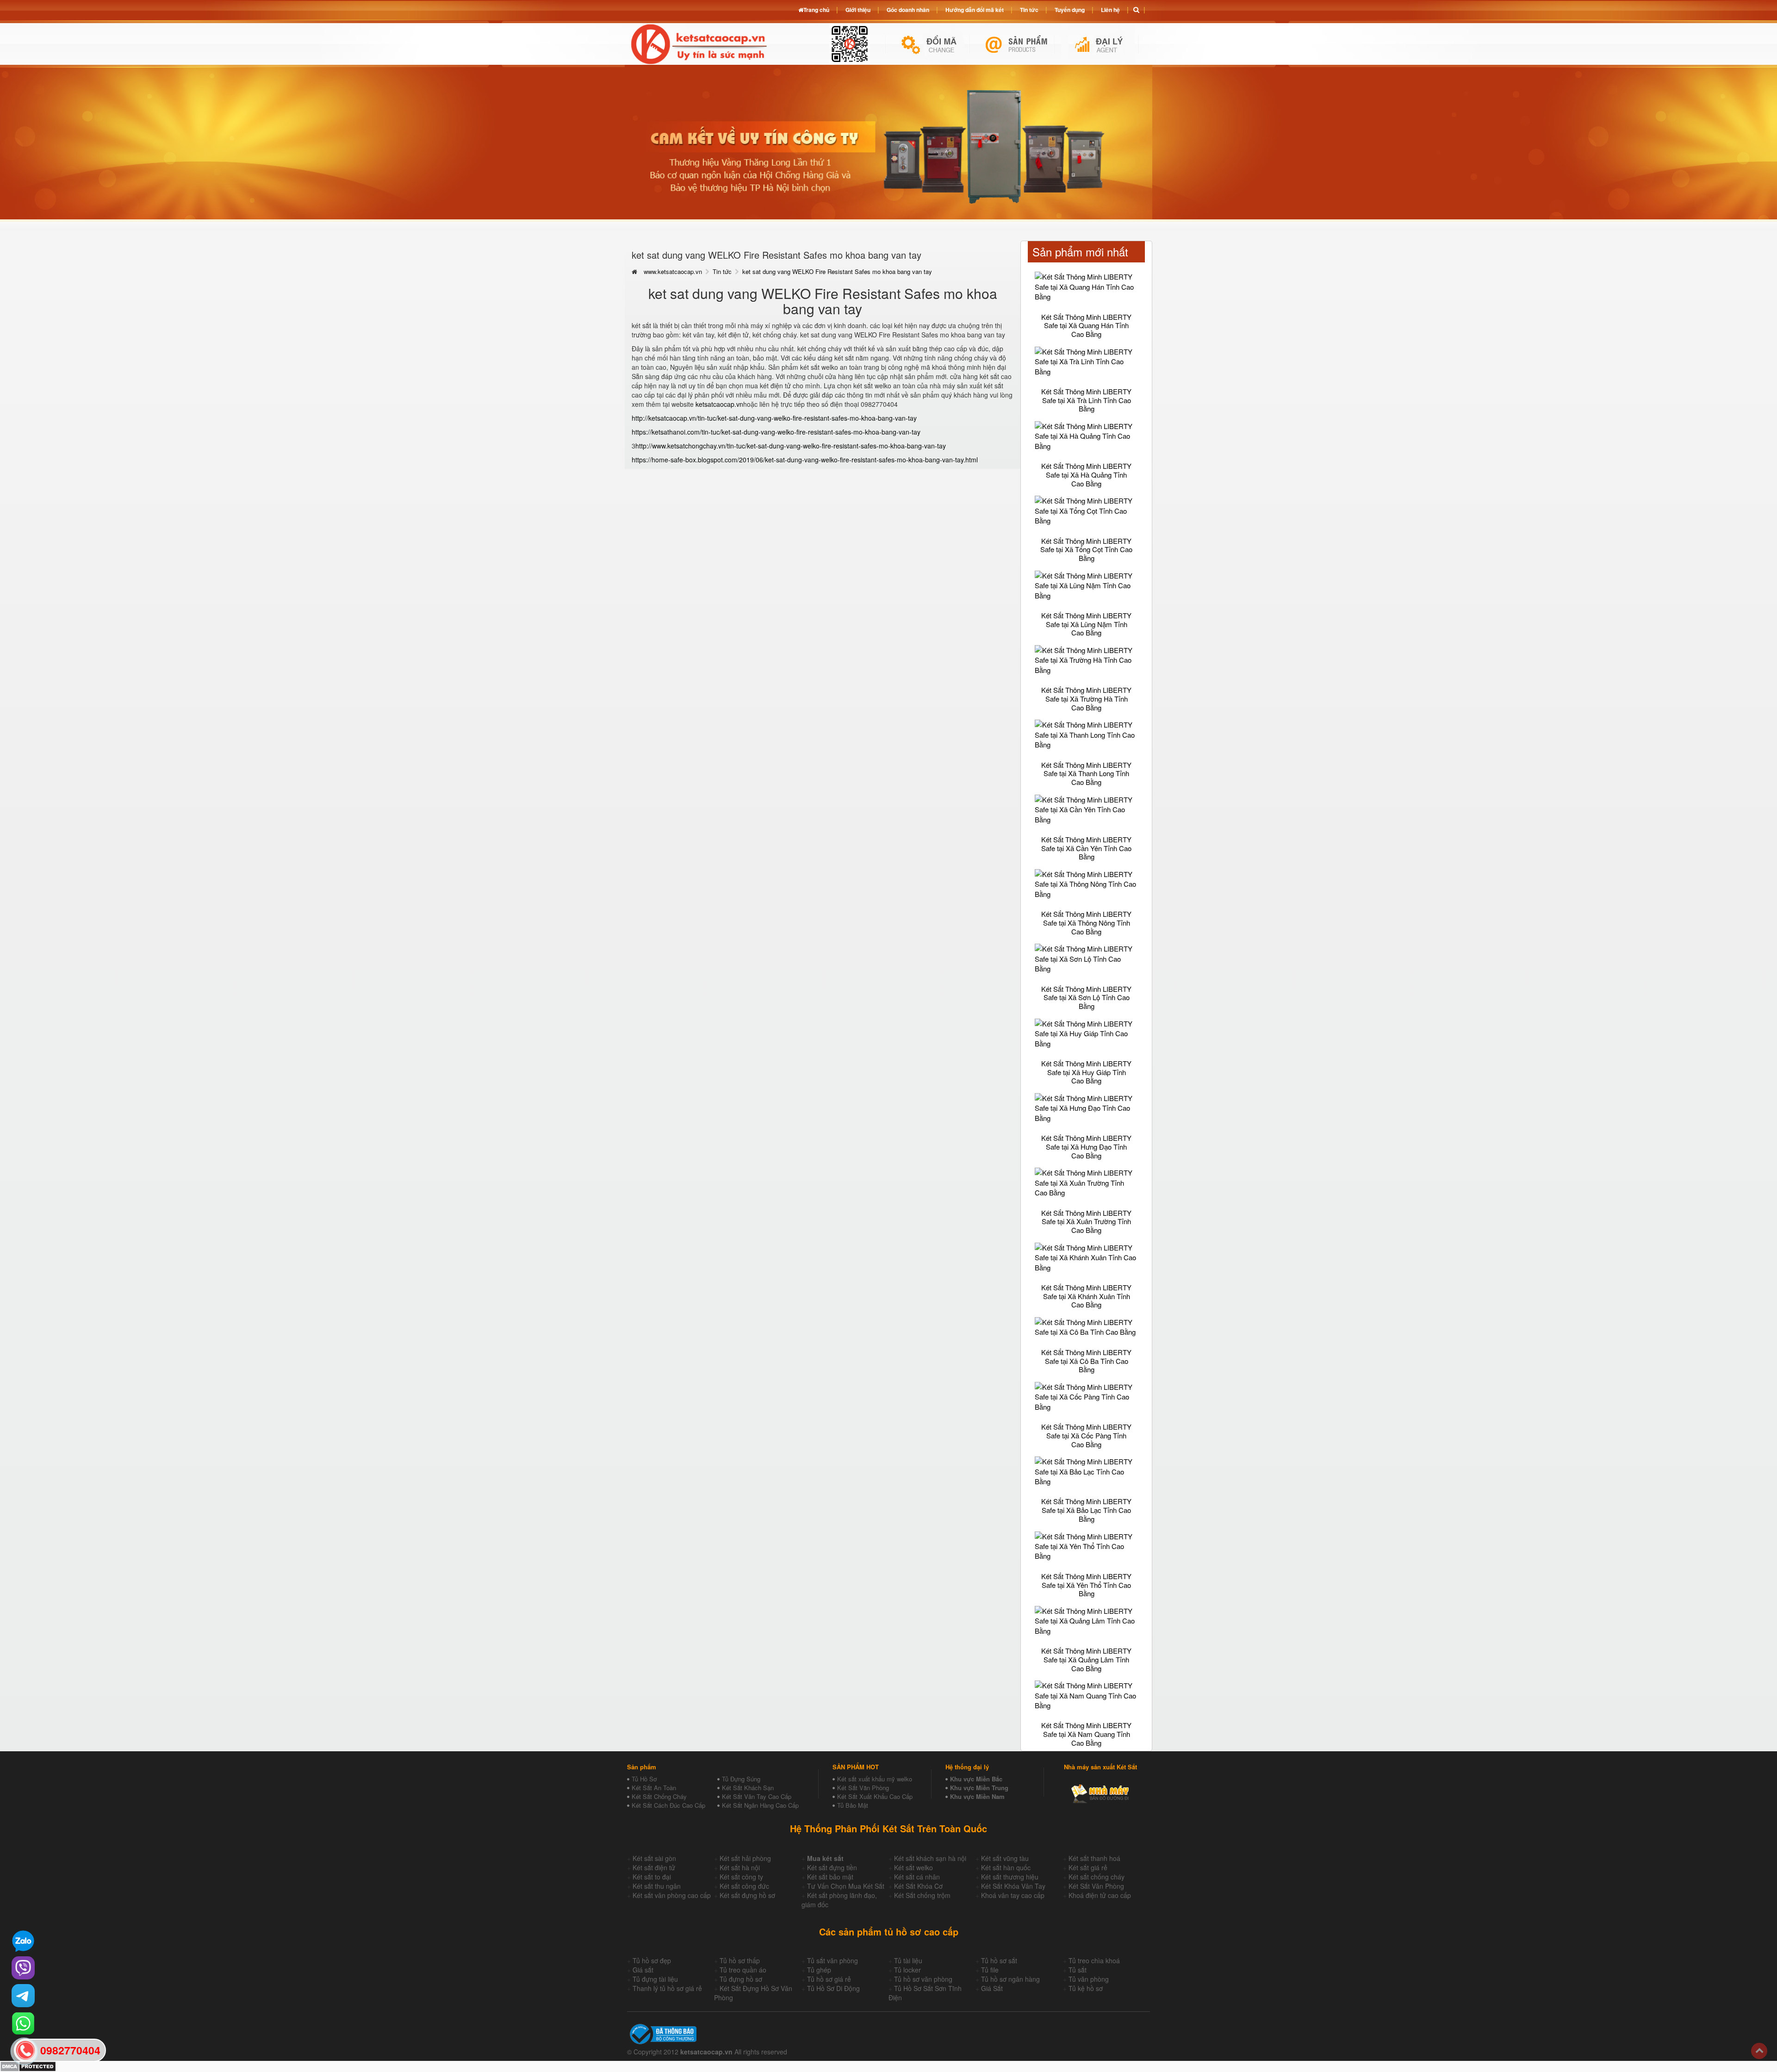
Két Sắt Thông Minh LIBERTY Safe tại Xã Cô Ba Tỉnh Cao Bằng (1086, 1361)
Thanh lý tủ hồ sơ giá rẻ (667, 1988)
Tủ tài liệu (908, 1960)
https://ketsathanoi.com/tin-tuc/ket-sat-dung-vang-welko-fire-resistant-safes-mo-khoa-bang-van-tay (776, 432)
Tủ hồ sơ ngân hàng (1010, 1979)
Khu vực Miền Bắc (976, 1779)
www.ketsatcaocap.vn (673, 271)
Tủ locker (907, 1970)
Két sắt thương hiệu (1010, 1877)
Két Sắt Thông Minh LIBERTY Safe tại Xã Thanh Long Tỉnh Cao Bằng (1086, 773)
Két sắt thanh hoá (1094, 1858)
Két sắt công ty (741, 1877)
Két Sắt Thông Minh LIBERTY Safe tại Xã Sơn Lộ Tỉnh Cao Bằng (1086, 997)
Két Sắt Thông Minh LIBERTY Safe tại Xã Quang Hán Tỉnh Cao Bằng (1086, 325)
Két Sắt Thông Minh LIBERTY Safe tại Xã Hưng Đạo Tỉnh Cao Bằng (1086, 1146)
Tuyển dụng (1070, 10)
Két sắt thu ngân (657, 1886)
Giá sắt (643, 1970)
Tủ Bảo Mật (853, 1805)
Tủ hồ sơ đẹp (652, 1960)
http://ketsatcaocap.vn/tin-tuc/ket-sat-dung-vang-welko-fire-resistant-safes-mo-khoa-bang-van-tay (774, 418)
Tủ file (990, 1970)
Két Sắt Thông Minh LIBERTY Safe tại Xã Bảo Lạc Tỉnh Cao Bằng (1086, 1510)
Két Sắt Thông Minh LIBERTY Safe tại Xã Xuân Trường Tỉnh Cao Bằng (1086, 1221)
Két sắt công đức (744, 1886)
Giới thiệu (858, 10)
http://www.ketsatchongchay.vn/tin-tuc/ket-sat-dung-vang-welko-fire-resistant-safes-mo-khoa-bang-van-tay (791, 446)
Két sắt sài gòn (654, 1858)
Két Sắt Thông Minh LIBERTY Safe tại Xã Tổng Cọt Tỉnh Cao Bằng (1086, 549)
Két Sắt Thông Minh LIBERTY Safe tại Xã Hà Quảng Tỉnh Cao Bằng (1086, 474)
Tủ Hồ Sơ (644, 1779)
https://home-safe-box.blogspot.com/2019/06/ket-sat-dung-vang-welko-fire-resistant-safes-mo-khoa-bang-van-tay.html (805, 460)
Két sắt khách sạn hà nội (930, 1858)
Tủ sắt (1078, 1970)
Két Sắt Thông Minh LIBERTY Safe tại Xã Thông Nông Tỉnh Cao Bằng (1086, 922)
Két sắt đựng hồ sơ (747, 1895)
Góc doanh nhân (908, 10)
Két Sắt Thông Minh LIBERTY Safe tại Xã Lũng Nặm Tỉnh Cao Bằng (1086, 624)
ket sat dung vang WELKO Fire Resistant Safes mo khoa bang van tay (837, 271)
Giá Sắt (992, 1988)
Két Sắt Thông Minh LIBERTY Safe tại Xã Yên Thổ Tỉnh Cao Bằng (1086, 1585)
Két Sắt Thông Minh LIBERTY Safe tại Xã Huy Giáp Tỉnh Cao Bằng (1086, 1072)
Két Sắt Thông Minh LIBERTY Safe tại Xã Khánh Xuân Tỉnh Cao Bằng (1086, 1296)
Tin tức (722, 271)
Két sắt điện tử (654, 1867)
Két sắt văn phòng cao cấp (672, 1895)
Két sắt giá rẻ (1088, 1867)
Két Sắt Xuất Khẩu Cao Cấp (875, 1796)
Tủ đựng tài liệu (655, 1979)
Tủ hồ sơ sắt (999, 1960)
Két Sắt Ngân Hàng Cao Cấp (760, 1805)
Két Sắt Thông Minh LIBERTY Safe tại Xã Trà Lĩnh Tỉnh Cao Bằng (1086, 400)
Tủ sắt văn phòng (833, 1960)
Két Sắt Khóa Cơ (918, 1886)
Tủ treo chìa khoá (1094, 1960)
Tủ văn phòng (1089, 1979)
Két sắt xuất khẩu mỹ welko (875, 1779)
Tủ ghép (819, 1970)
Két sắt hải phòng (745, 1858)
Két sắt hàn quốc (1006, 1867)
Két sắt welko (913, 1867)
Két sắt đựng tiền (832, 1867)
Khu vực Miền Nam (977, 1796)
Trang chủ (816, 10)
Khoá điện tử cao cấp (1100, 1895)
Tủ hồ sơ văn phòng (923, 1979)
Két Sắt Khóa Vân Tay (1013, 1886)
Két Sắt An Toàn (654, 1788)
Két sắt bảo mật (830, 1877)
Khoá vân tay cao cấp (1013, 1895)
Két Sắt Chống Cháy (659, 1796)
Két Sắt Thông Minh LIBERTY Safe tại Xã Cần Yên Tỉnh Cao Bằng (1086, 848)
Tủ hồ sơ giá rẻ (829, 1979)
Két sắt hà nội (740, 1867)
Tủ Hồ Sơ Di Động (833, 1988)
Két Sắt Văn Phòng (863, 1788)
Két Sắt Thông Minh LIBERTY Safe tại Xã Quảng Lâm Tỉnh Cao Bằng (1086, 1659)
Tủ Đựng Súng (741, 1779)
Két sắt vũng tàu (1005, 1858)
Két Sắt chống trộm (922, 1895)
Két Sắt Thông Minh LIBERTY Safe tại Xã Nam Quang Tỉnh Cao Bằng (1086, 1734)
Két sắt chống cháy (1097, 1877)
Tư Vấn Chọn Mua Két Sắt (846, 1886)
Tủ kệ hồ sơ (1086, 1988)
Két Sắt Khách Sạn (748, 1788)
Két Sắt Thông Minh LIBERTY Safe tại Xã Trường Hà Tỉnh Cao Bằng (1086, 698)
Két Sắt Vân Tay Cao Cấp (757, 1796)
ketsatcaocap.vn (719, 404)
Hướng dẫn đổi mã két (975, 10)
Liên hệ (1110, 10)
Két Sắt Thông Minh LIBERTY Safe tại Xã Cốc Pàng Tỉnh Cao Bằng (1086, 1435)
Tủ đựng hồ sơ (741, 1979)
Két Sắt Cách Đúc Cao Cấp (668, 1805)
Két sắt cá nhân (917, 1877)
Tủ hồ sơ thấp (740, 1960)
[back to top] (1759, 2051)
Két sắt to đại (652, 1877)
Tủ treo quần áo (743, 1970)
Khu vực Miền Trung (979, 1788)
